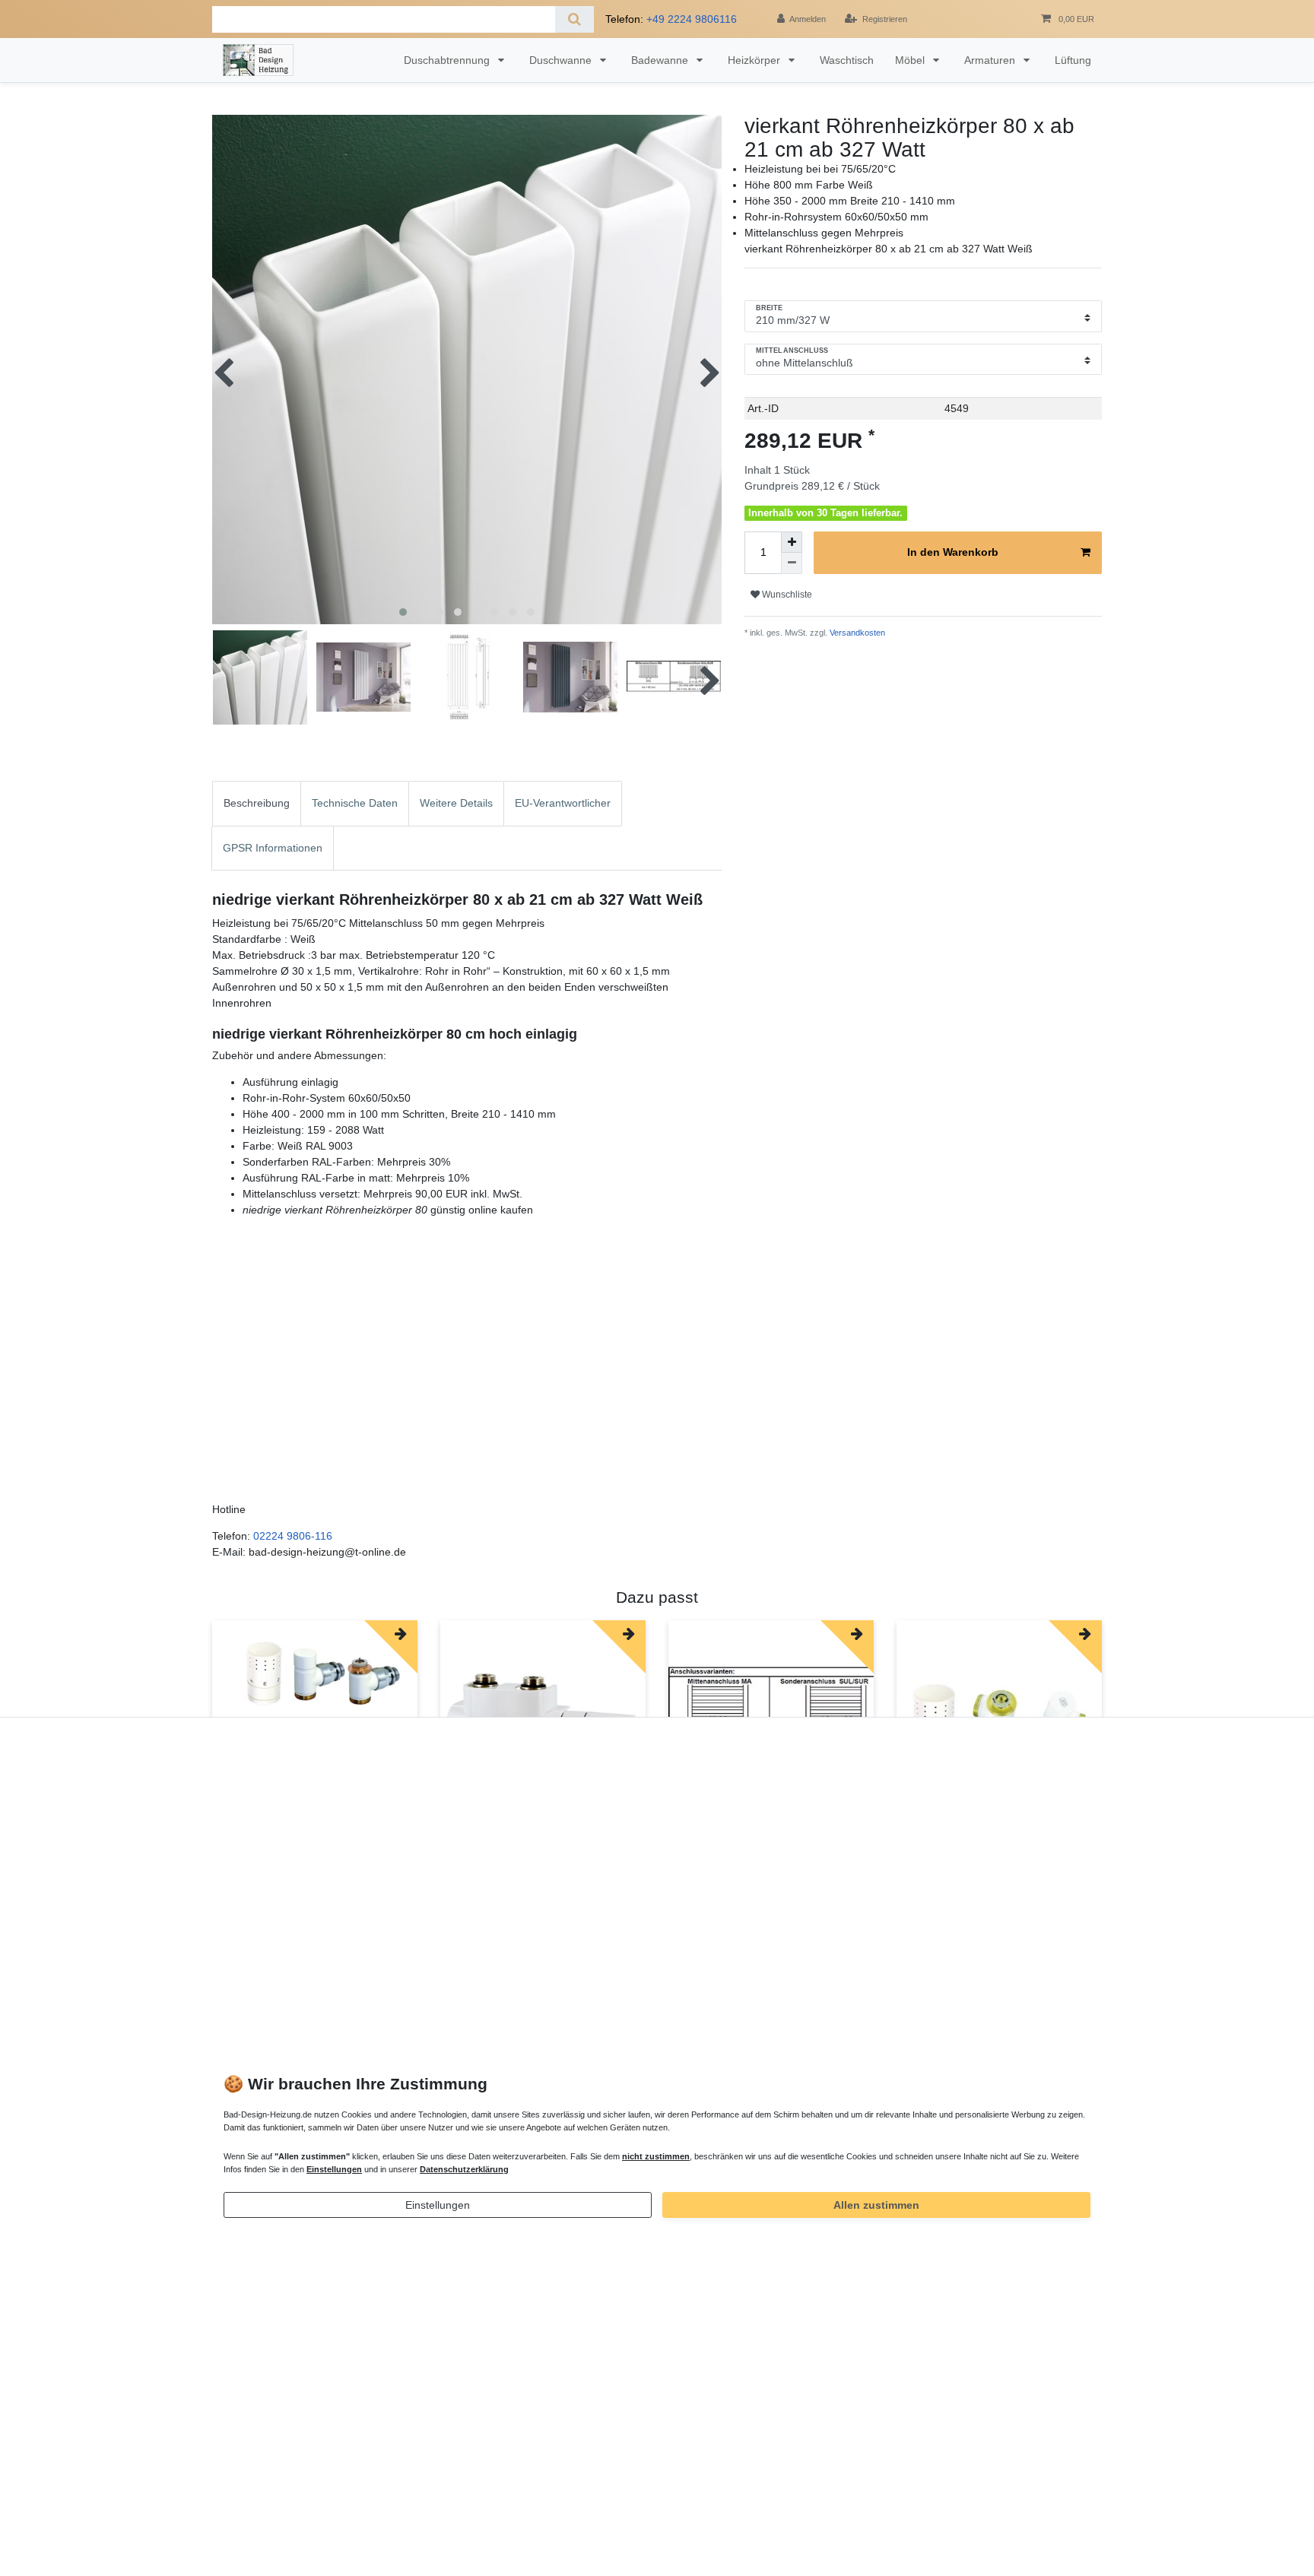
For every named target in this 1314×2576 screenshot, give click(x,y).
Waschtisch (847, 60)
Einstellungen (438, 2205)
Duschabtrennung (448, 60)
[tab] (257, 803)
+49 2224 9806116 (692, 19)
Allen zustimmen (876, 2205)
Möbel (911, 60)
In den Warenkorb (953, 552)
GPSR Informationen (273, 848)
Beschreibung (257, 803)
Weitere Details (456, 803)
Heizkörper (755, 60)
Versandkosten (856, 633)
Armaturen (991, 60)
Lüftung (1073, 60)
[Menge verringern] (792, 563)
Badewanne (661, 60)
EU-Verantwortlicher (563, 803)
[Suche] (574, 19)
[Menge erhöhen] (792, 542)
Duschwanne (562, 60)
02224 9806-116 (293, 1536)
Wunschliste (786, 595)
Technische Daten (355, 803)
